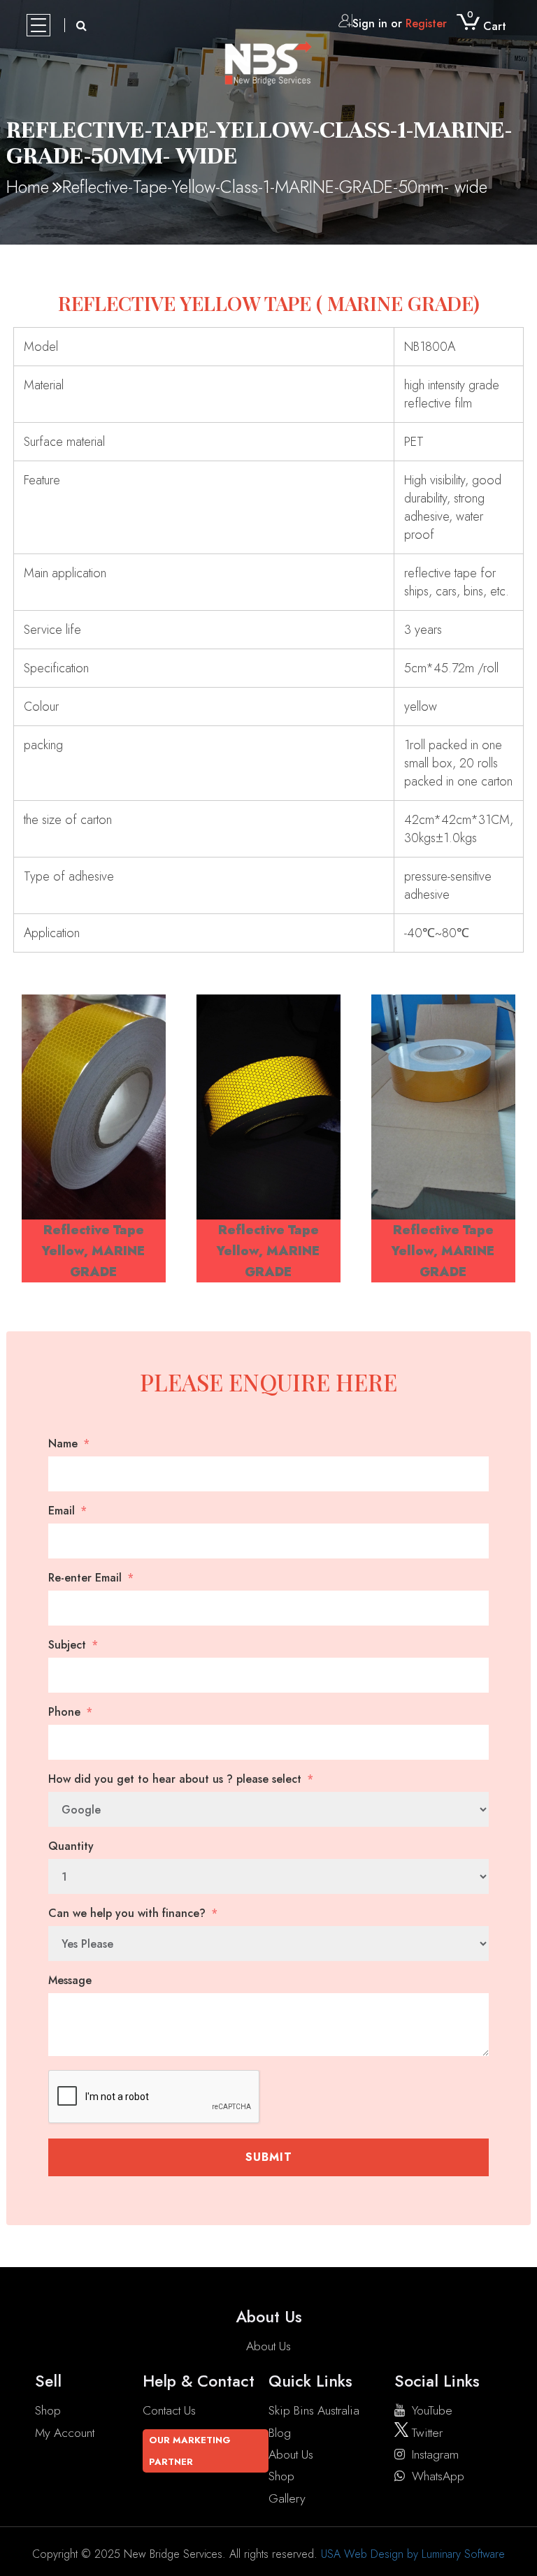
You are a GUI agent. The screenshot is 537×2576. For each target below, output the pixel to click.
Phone (64, 1712)
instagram (435, 2454)
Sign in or (400, 23)
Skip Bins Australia (314, 2410)
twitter (425, 2433)
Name (63, 1444)
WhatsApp (438, 2476)
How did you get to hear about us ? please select (175, 1779)
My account (65, 2433)
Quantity (71, 1846)
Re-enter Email (85, 1578)
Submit (269, 2157)
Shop (48, 2410)
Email (62, 1511)
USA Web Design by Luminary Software (413, 2554)
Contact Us (169, 2410)
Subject (67, 1645)
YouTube (432, 2410)
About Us (268, 2346)
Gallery (287, 2498)
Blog (280, 2433)
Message (70, 1981)
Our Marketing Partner (190, 2451)
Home (28, 187)
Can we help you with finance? (127, 1913)
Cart (487, 26)
